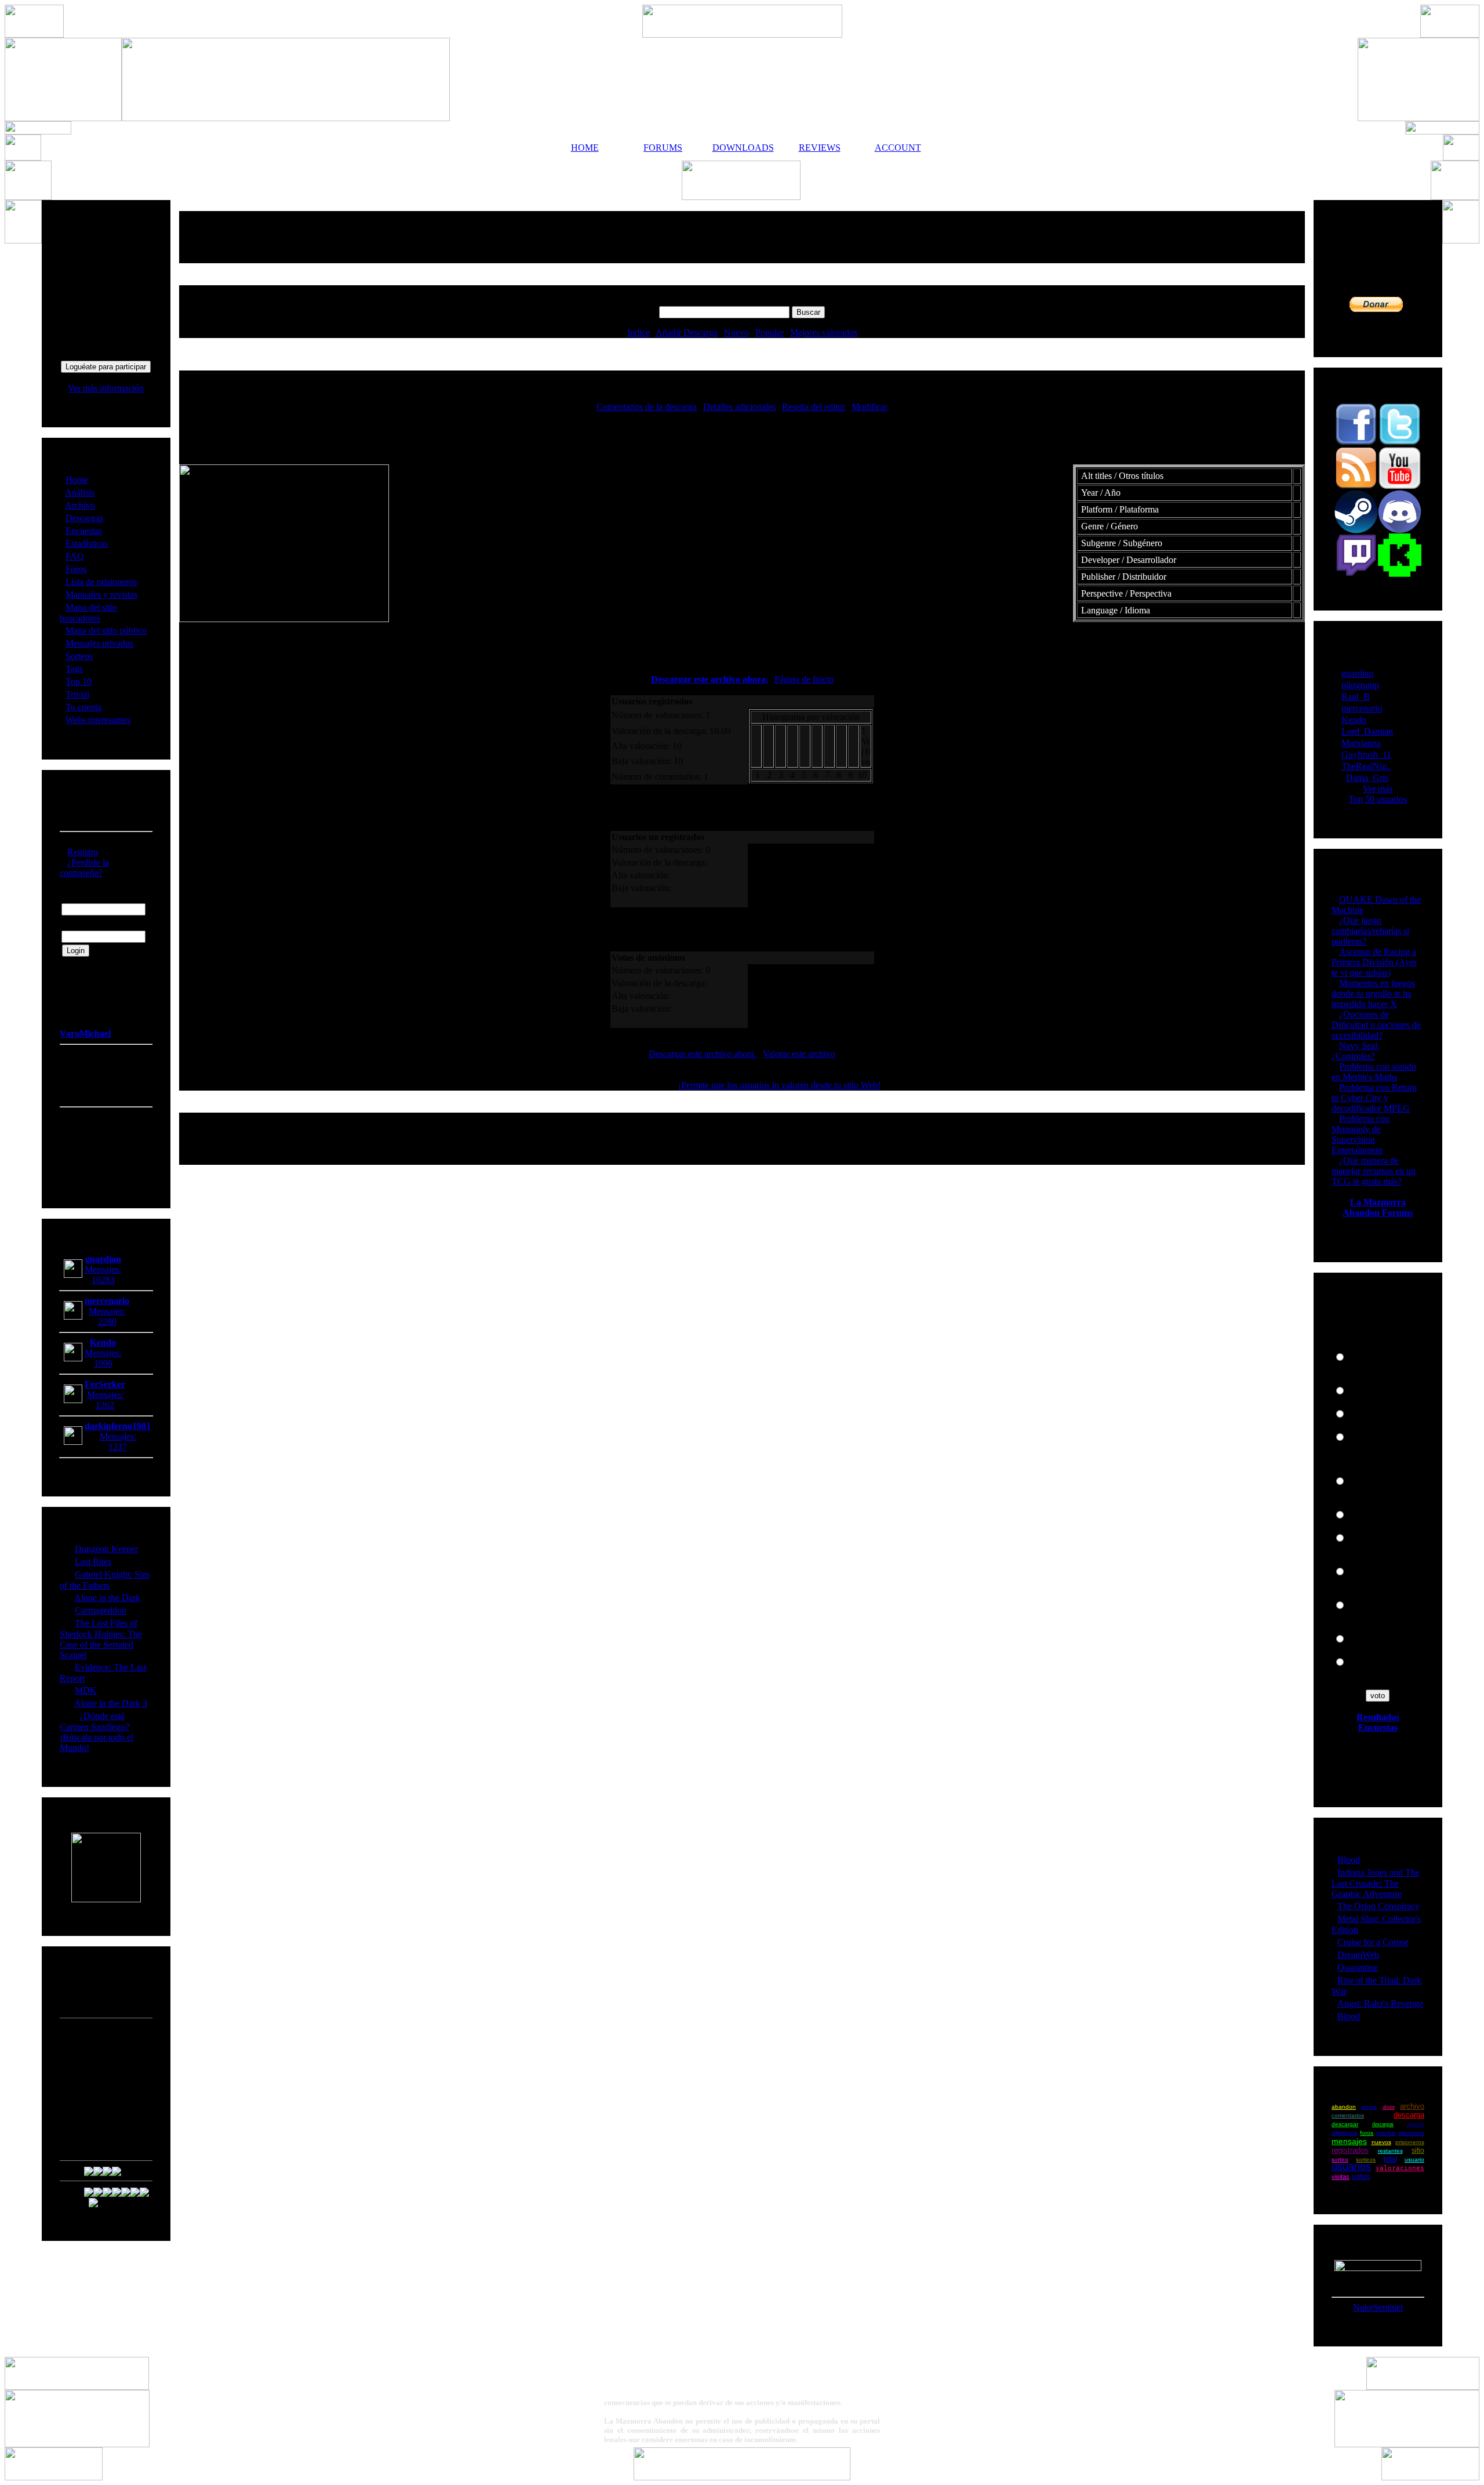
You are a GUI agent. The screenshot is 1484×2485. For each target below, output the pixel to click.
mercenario (1362, 708)
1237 (118, 1447)
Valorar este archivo (799, 1054)
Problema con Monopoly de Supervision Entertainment (1361, 1134)
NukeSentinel (1378, 2307)
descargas (1383, 2124)
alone (1389, 2107)
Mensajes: (103, 1269)
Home (77, 480)
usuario (1414, 2159)
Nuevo (736, 333)
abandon (1344, 2107)
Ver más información (106, 388)
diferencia (1345, 2133)
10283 (103, 1280)
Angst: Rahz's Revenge (1380, 2003)
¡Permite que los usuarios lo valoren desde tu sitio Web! (779, 1085)
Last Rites (93, 1562)
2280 (107, 1322)
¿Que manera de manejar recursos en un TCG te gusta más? (1374, 1171)
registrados (1350, 2150)
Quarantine (1358, 1968)
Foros (76, 569)
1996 (103, 1363)
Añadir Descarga (687, 333)
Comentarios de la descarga (647, 407)
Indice (639, 333)
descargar (1345, 2124)
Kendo (1354, 720)
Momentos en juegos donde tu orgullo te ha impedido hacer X (1373, 993)
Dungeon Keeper (106, 1549)
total (1390, 2159)
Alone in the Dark (107, 1598)
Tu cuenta (83, 707)
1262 (105, 1405)
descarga (1409, 2115)
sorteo (1340, 2159)
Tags (74, 669)
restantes (1390, 2151)
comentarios (1348, 2115)
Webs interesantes (98, 720)
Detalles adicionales (739, 407)
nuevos (1381, 2142)
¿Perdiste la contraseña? (84, 868)
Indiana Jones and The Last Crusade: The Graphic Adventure (1376, 1883)
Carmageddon (101, 1610)
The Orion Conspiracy (1378, 1906)
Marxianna (1361, 743)
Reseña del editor (814, 407)
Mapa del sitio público (106, 631)
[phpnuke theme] (742, 2477)
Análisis (80, 493)
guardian (1357, 673)
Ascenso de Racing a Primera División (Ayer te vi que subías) (1374, 962)
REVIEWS (820, 148)
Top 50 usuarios (1378, 799)
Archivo (80, 505)
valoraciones (1400, 2168)
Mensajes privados (99, 643)
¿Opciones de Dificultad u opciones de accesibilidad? (1376, 1025)
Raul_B (1356, 697)
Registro (83, 852)
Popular (770, 333)
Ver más (1378, 789)
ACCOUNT (898, 148)
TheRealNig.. (1366, 766)
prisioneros (1410, 2142)
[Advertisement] (742, 237)
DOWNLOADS (741, 148)
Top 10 (79, 682)
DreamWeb (1358, 1955)
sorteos (1366, 2159)
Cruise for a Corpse (1373, 1942)
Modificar (870, 407)
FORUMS (663, 148)
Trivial (77, 694)
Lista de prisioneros (101, 582)
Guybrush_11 (1366, 755)
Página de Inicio (804, 679)
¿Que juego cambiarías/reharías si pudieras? (1370, 931)
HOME (585, 148)
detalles (1416, 2124)
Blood (1349, 1860)
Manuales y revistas (101, 595)
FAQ (75, 556)
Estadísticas (87, 544)
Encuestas (84, 531)
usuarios (1351, 2167)
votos (1361, 2176)
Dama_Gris (1367, 778)
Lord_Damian (1367, 731)
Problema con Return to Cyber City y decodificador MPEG (1374, 1098)
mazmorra (1411, 2133)
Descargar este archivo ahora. (710, 679)
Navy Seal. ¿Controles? (1356, 1051)
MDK (86, 1690)
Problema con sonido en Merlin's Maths (1374, 1072)
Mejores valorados (824, 333)
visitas (1341, 2177)
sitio (1418, 2150)
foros (1367, 2133)
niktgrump (1360, 685)
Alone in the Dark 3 (111, 1703)
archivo (1412, 2106)
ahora (1369, 2107)
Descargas (84, 518)
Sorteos (79, 656)
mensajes (1349, 2141)
